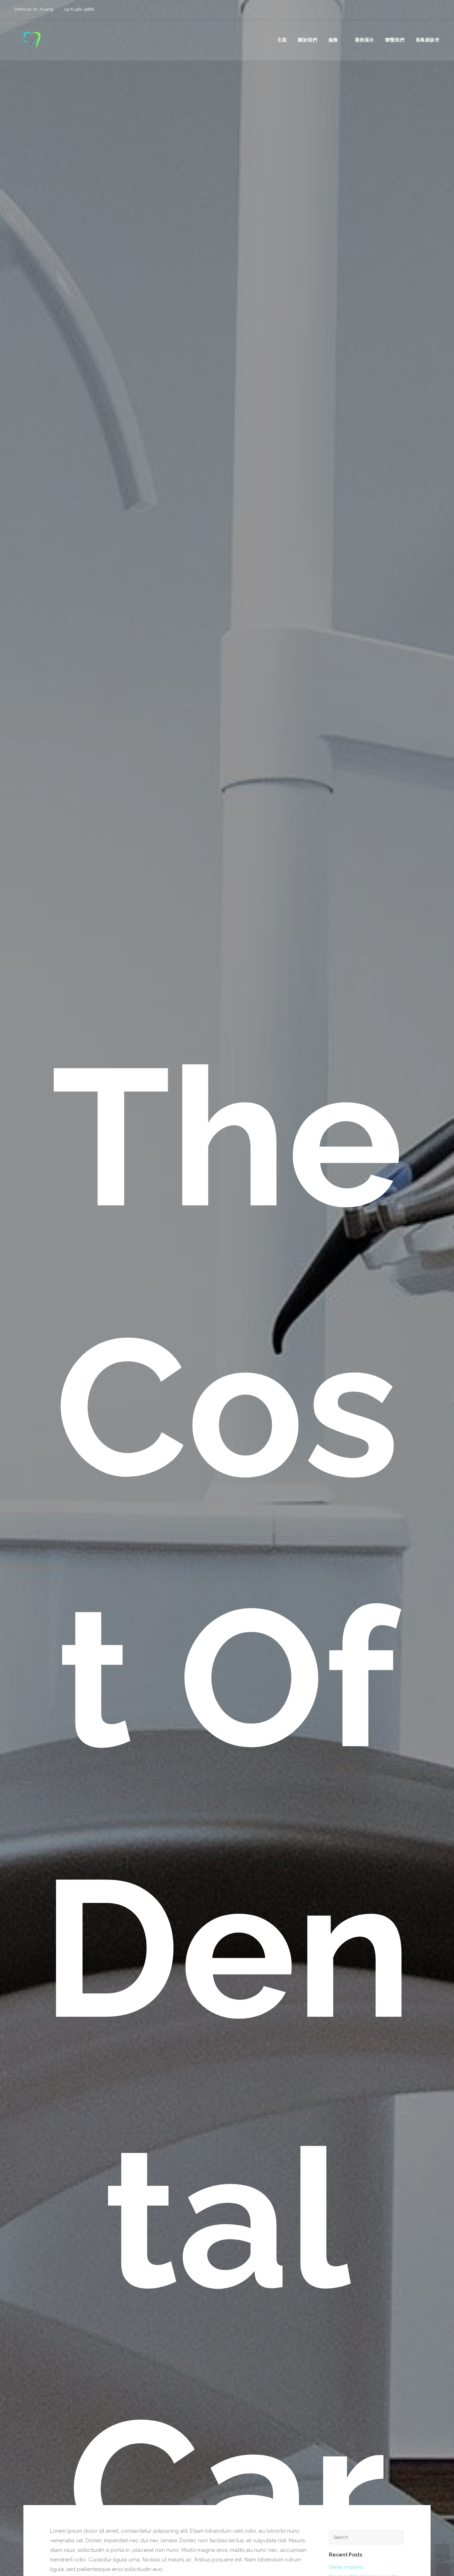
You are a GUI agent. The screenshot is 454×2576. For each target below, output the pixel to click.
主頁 (282, 40)
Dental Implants (346, 2567)
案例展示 (365, 40)
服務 (333, 40)
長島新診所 (428, 40)
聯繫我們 (395, 40)
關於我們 (308, 40)
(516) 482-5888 (79, 9)
